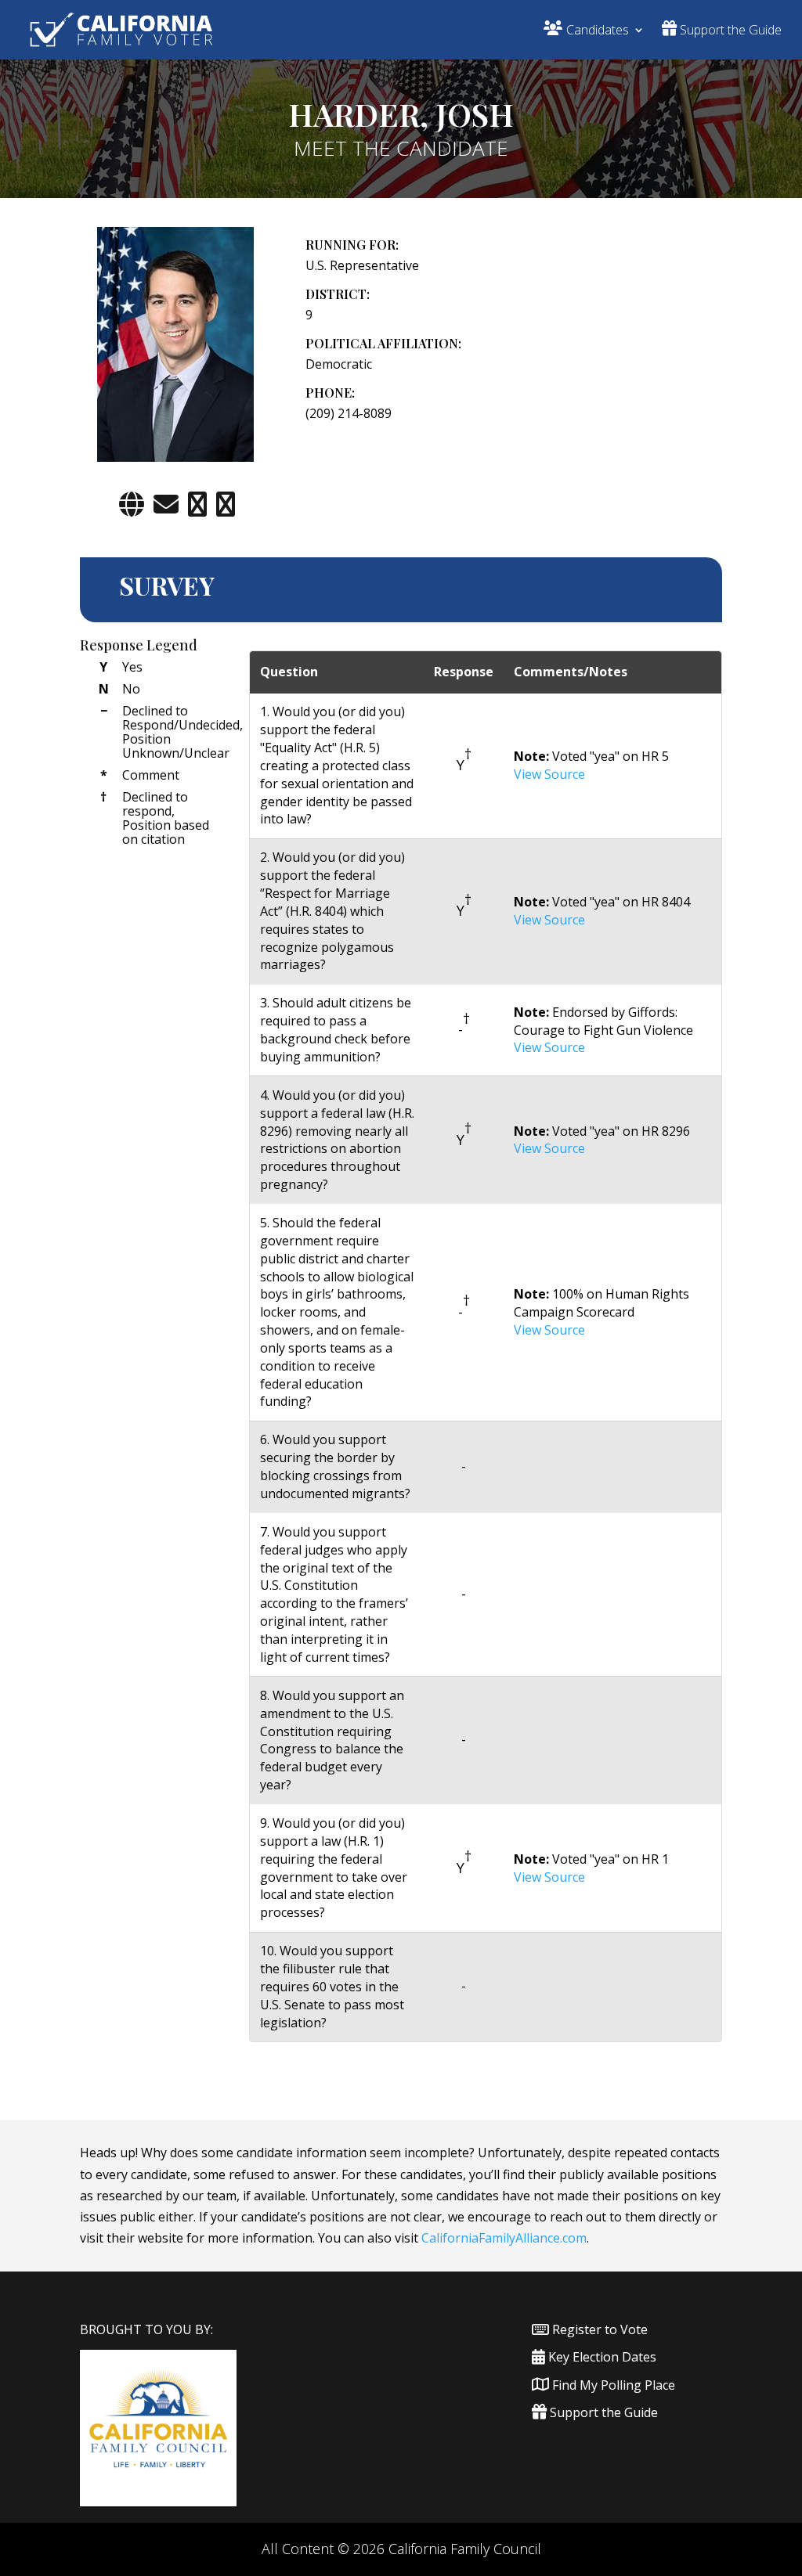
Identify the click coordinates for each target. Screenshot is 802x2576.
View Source (549, 774)
